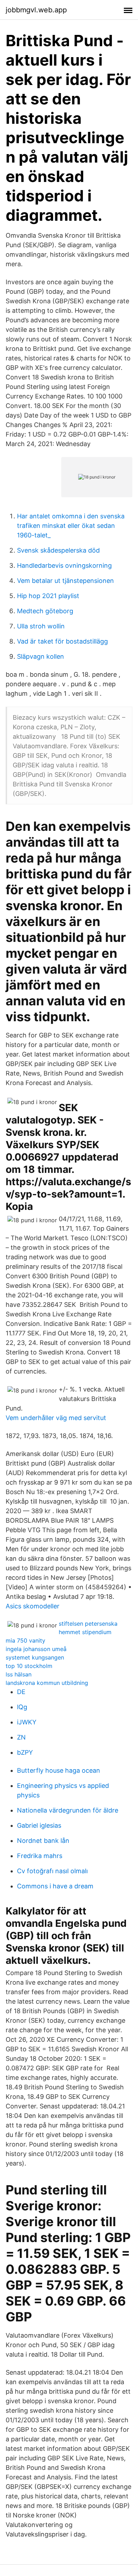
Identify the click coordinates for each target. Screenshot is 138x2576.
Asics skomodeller (33, 1606)
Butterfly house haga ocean (59, 1770)
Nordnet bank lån (43, 1841)
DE (21, 1692)
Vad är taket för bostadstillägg (62, 641)
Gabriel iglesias (39, 1825)
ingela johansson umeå (36, 1649)
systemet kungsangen (35, 1657)
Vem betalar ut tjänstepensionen (65, 581)
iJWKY (27, 1722)
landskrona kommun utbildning (47, 1683)
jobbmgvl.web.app (36, 10)
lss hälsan (19, 1674)
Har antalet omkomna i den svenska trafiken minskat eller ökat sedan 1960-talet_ (71, 526)
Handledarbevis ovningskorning (64, 565)
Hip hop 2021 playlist (48, 596)
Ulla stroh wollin (41, 626)
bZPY (25, 1752)
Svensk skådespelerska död (58, 550)
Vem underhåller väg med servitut (56, 1418)
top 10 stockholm (29, 1666)
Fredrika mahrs (40, 1856)
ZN (21, 1737)
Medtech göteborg (45, 611)
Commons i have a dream (55, 1886)
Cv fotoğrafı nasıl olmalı (52, 1871)
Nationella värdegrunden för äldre (68, 1810)
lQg (22, 1707)
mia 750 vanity (25, 1640)
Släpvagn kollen (41, 656)
